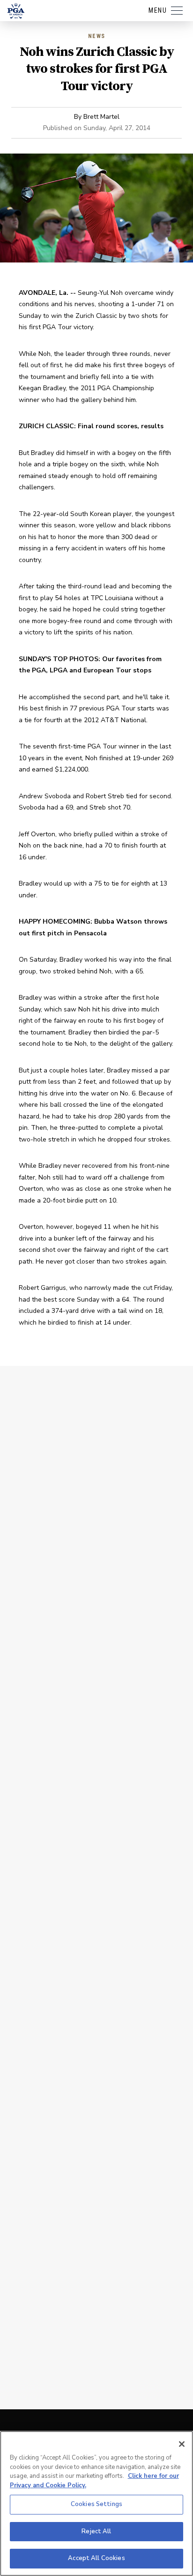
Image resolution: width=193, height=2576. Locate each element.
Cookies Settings (96, 2504)
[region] (96, 2503)
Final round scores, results (121, 426)
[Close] (182, 2444)
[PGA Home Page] (16, 11)
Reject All (96, 2531)
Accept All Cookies (96, 2558)
